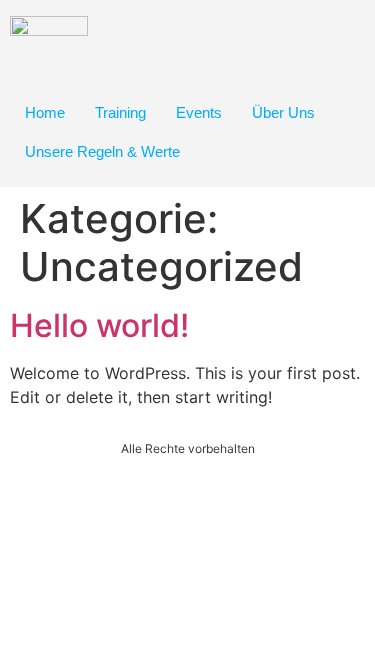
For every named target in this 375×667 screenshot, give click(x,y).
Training (120, 112)
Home (45, 112)
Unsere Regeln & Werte (102, 151)
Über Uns (283, 112)
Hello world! (99, 325)
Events (199, 112)
